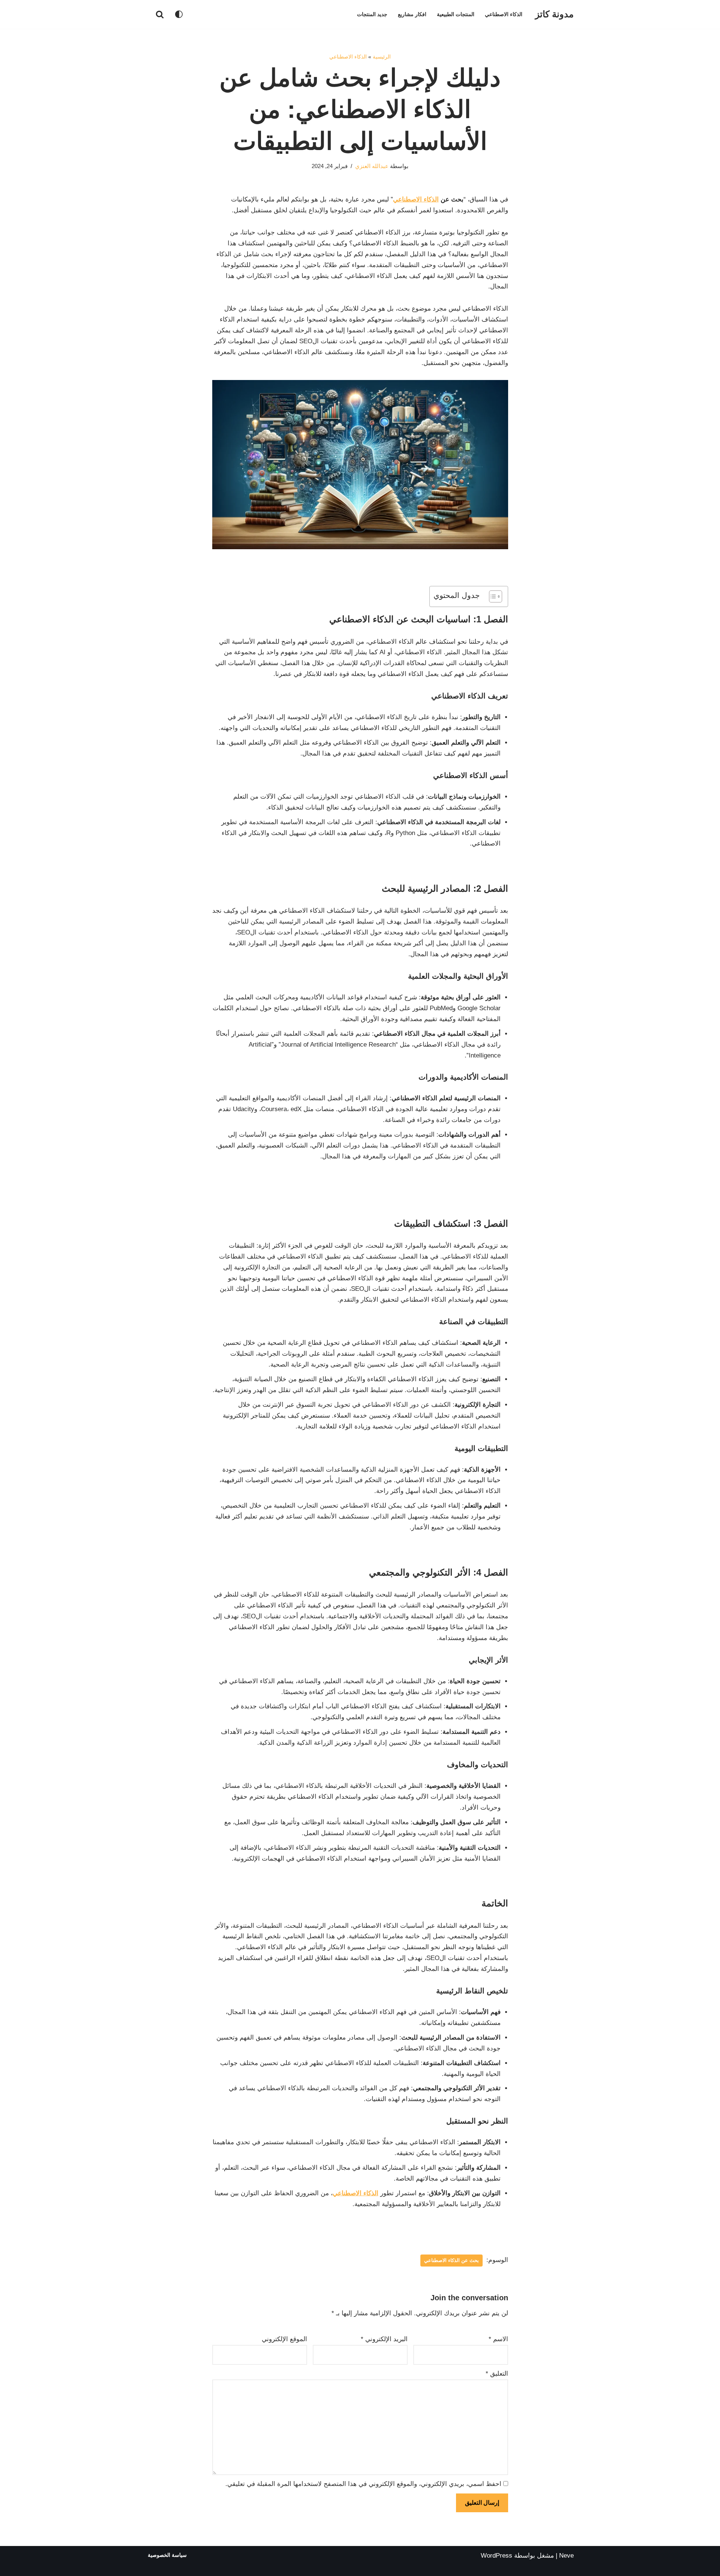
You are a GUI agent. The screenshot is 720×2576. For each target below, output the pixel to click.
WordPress (496, 2556)
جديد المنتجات (372, 14)
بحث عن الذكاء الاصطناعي (451, 2260)
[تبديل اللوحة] (179, 14)
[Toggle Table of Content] (492, 596)
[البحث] (160, 14)
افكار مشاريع (412, 14)
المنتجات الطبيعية (456, 14)
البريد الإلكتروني (384, 2339)
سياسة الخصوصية (167, 2555)
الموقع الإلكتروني (284, 2339)
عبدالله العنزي (372, 166)
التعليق (497, 2374)
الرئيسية (382, 57)
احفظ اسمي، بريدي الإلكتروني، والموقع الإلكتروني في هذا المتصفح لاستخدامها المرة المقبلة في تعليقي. (363, 2484)
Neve (566, 2556)
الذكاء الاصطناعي (504, 14)
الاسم (498, 2339)
